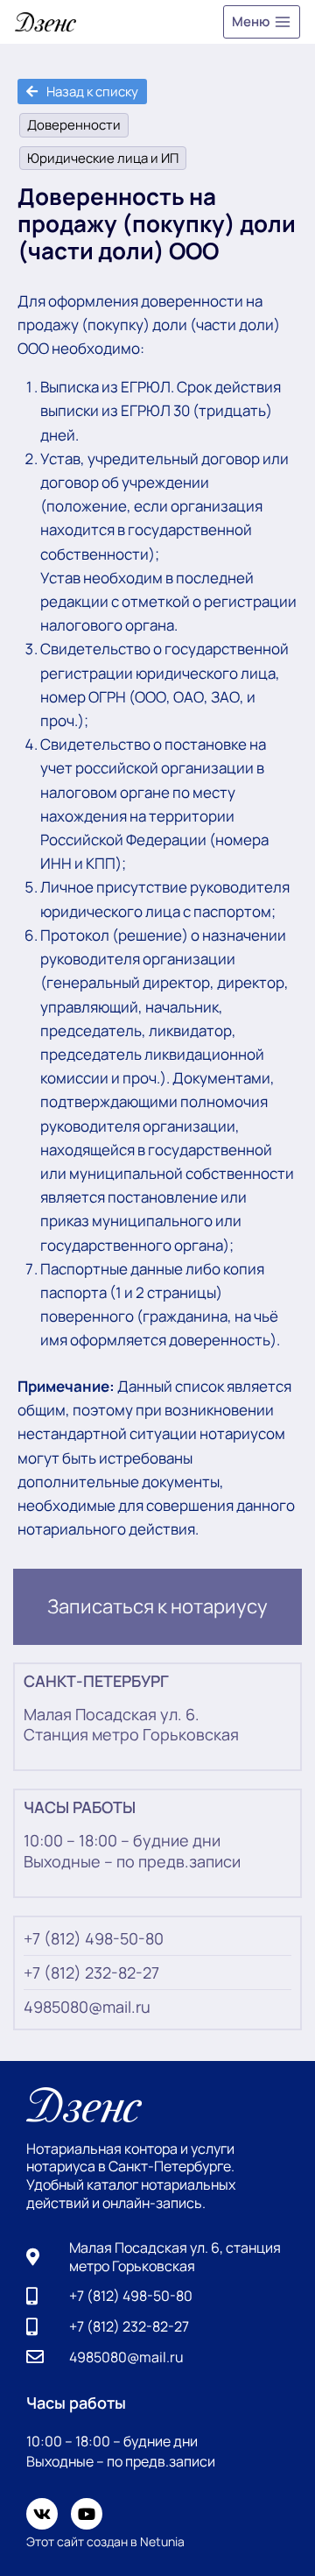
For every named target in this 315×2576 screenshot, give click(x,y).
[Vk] (42, 2514)
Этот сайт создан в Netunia (105, 2541)
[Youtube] (87, 2514)
